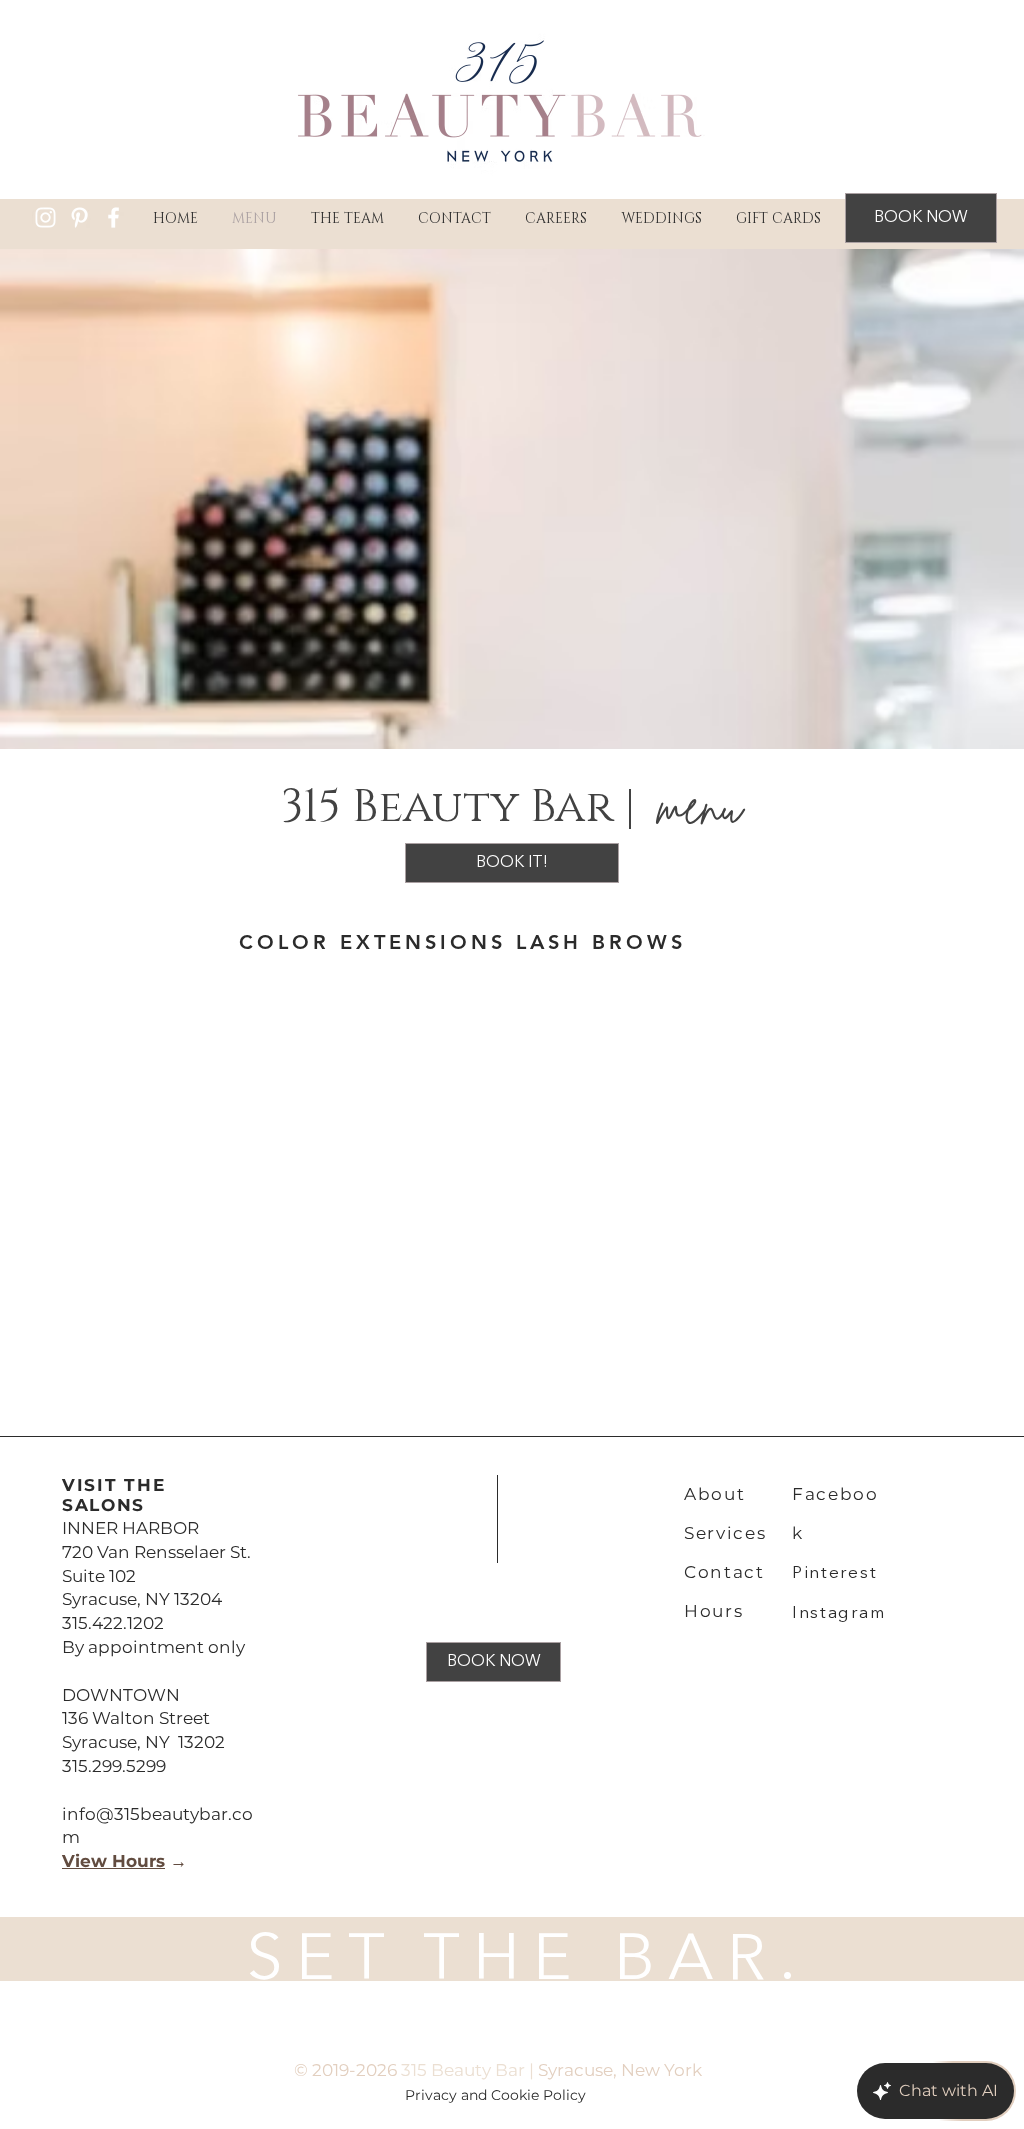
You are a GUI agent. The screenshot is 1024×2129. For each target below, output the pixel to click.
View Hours (113, 1861)
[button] (347, 218)
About (715, 1494)
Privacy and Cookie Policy (497, 2095)
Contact (724, 1572)
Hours (714, 1611)
